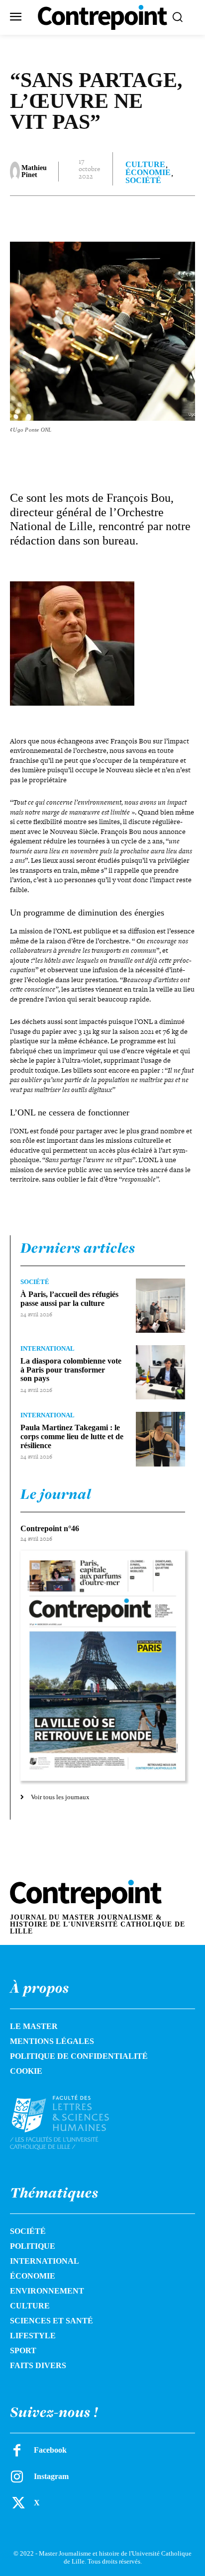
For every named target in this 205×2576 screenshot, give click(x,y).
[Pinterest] (97, 216)
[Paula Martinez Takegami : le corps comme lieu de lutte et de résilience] (160, 1439)
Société (143, 181)
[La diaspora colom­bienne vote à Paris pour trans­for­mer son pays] (160, 1372)
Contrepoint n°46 (50, 1528)
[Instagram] (17, 2477)
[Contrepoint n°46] (103, 1666)
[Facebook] (51, 216)
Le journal (56, 1494)
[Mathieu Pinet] (15, 172)
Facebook (50, 2450)
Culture (145, 165)
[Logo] (71, 2122)
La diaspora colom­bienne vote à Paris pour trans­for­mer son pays (71, 1370)
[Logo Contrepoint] (102, 17)
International (48, 1348)
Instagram (51, 2476)
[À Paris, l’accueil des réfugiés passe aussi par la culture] (160, 1306)
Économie (148, 173)
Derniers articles (78, 1248)
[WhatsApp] (120, 216)
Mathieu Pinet (34, 172)
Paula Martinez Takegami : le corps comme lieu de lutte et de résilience (72, 1436)
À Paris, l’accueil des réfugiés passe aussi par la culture (69, 1299)
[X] (74, 216)
